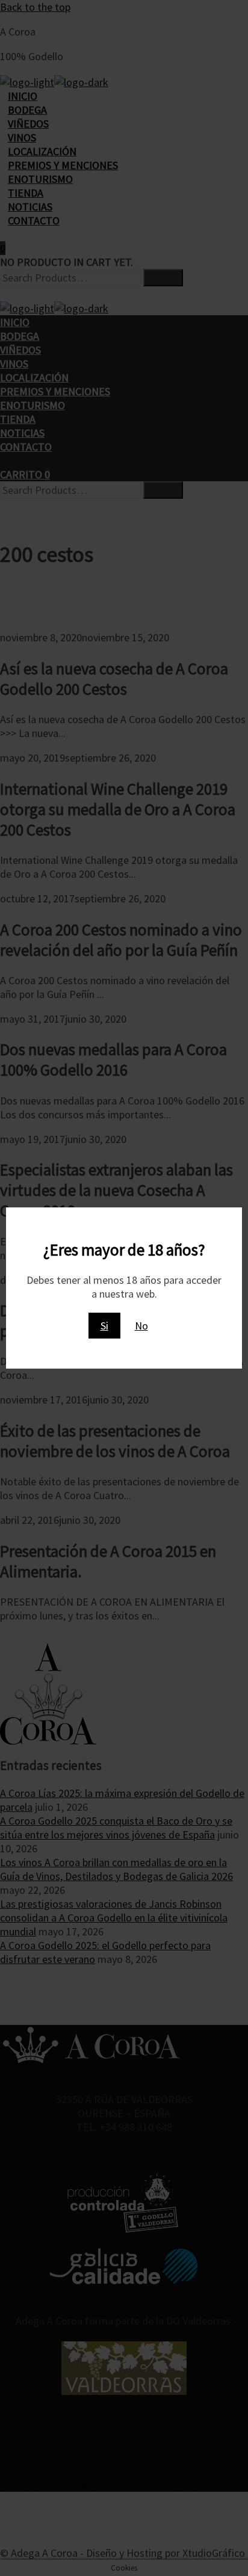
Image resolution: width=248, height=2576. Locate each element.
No (141, 1326)
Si (104, 1326)
